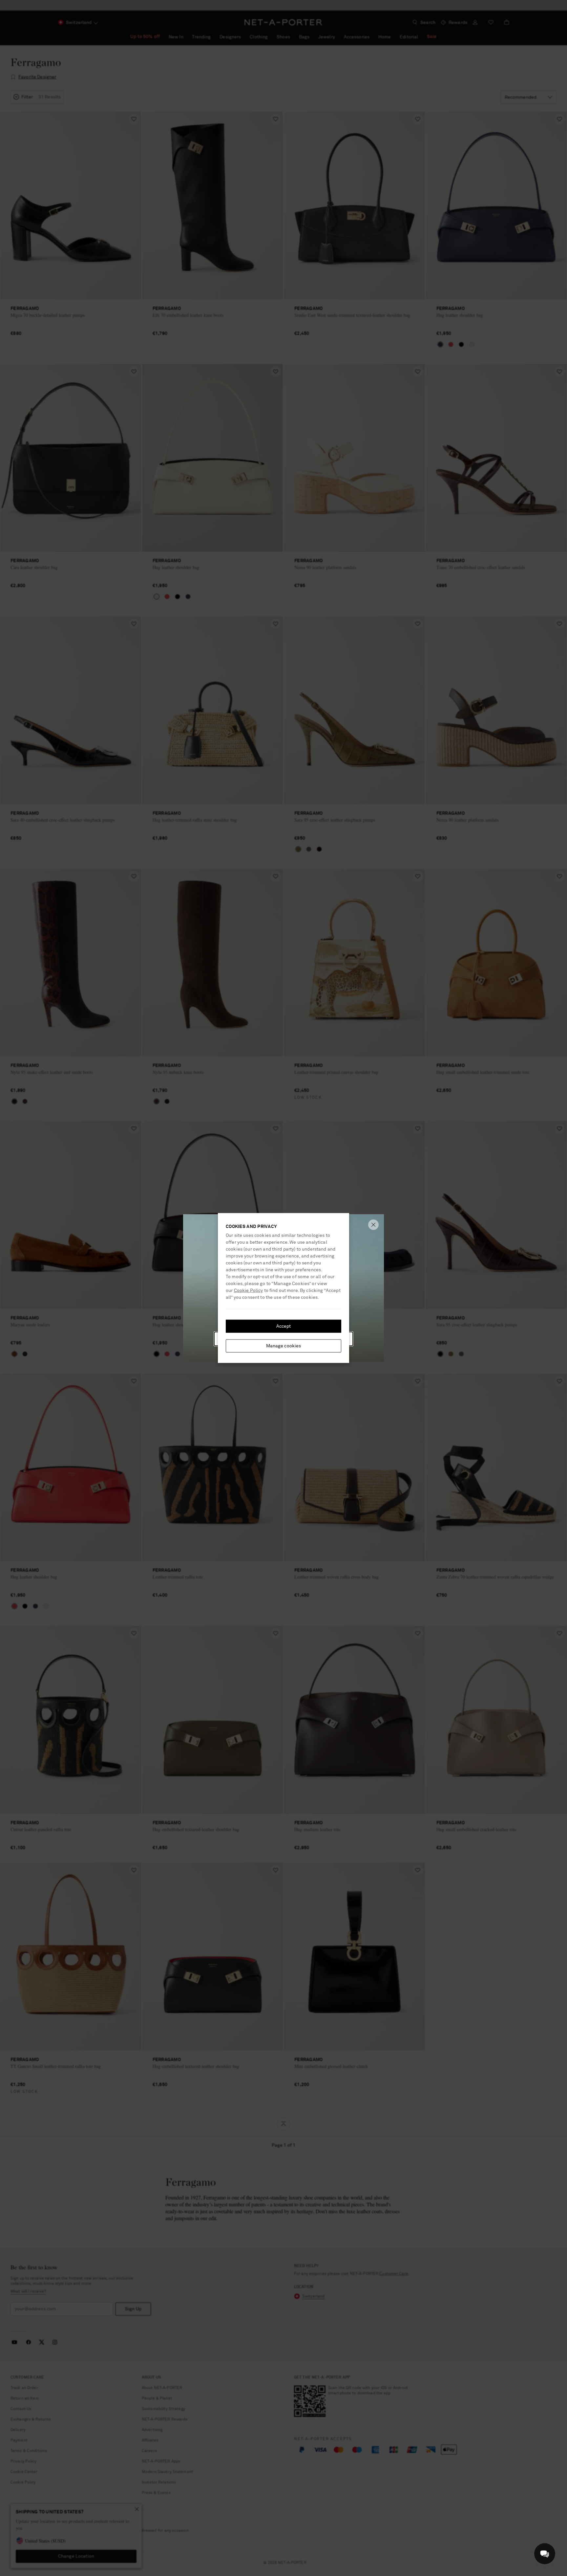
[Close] (373, 1225)
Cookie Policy (249, 1291)
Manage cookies (284, 1346)
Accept (284, 1326)
